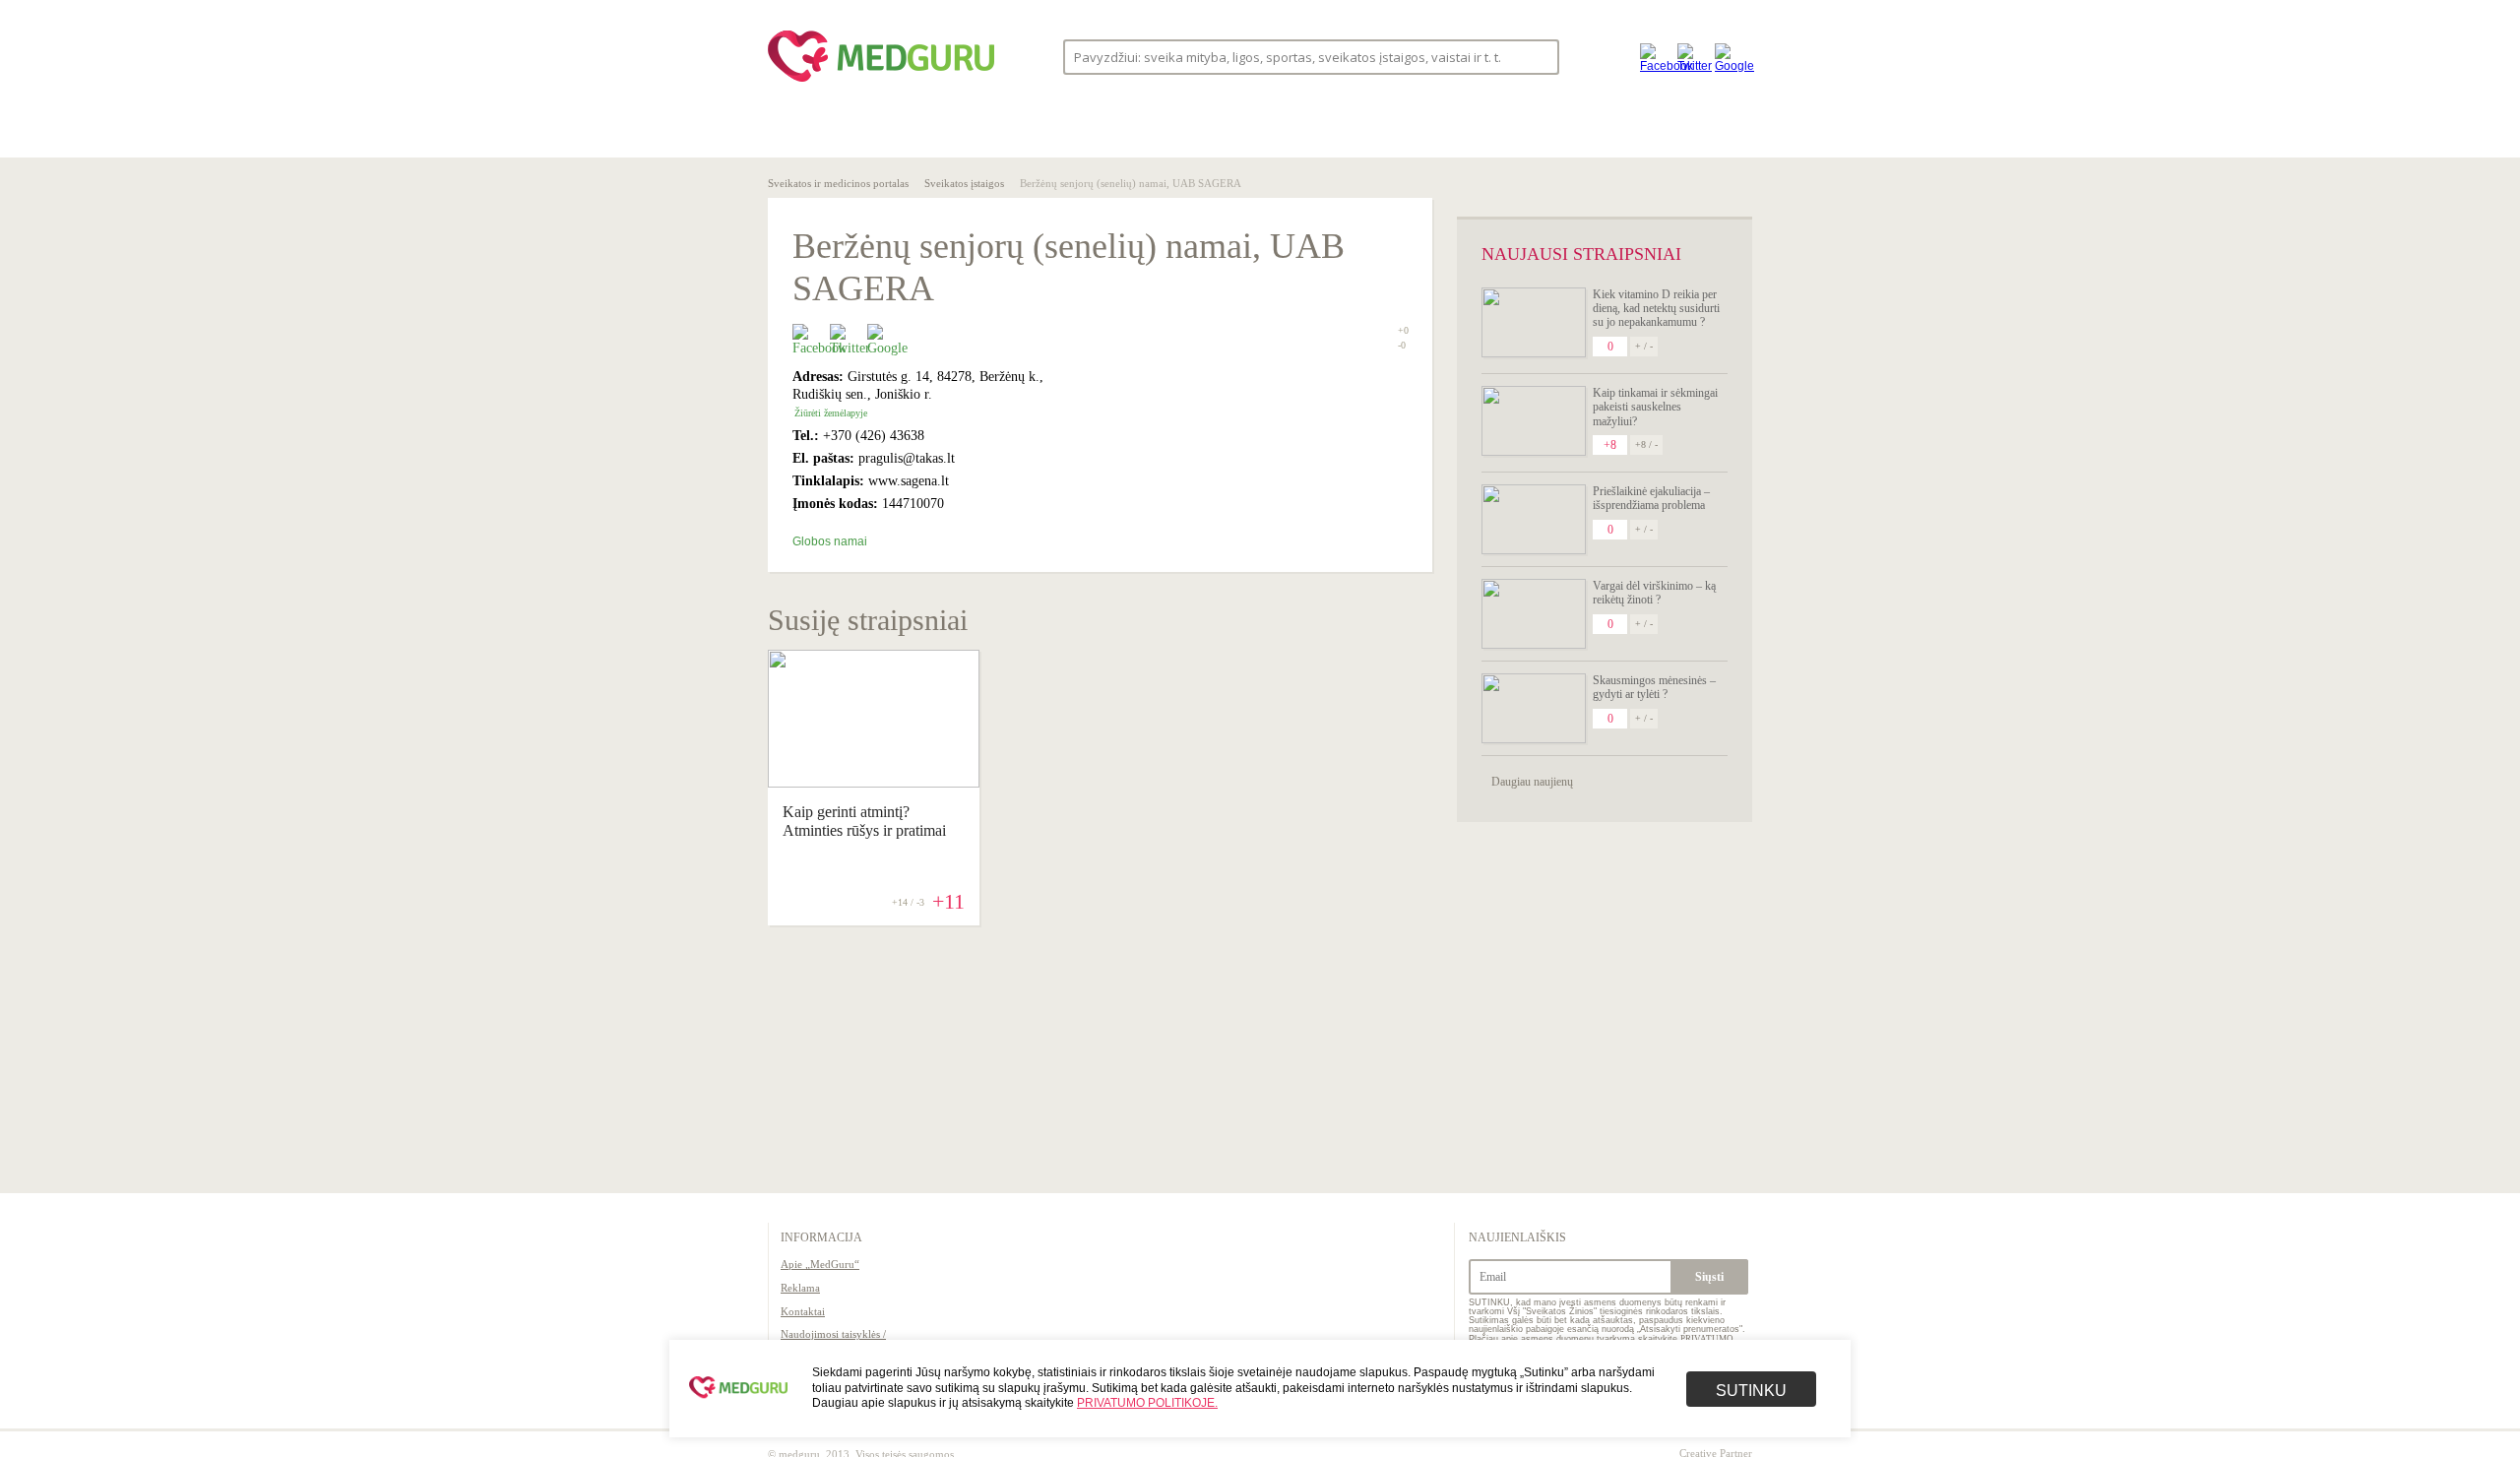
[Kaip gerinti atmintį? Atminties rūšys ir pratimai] (874, 783)
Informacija (821, 1237)
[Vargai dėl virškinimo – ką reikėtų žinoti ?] (1534, 614)
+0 (1403, 330)
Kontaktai (803, 1311)
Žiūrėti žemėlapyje (831, 413)
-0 (1402, 346)
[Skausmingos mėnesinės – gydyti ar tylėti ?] (1534, 708)
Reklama (800, 1288)
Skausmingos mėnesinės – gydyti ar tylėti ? (1654, 687)
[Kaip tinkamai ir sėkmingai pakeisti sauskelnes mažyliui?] (1534, 421)
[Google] (1729, 57)
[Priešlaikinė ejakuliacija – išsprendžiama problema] (1534, 519)
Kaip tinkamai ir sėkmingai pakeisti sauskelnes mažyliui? (1655, 407)
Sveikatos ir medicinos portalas (838, 183)
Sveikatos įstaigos (964, 183)
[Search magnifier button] (1538, 56)
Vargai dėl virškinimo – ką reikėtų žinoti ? (1654, 593)
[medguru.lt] (881, 82)
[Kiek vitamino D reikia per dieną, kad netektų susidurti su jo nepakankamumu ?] (1534, 322)
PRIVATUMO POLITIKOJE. (1147, 1403)
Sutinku (1751, 1391)
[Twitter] (1691, 57)
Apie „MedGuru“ (820, 1264)
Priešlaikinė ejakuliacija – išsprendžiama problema (1651, 498)
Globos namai (830, 541)
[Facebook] (1654, 57)
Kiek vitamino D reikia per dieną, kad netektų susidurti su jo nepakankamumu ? (1656, 309)
